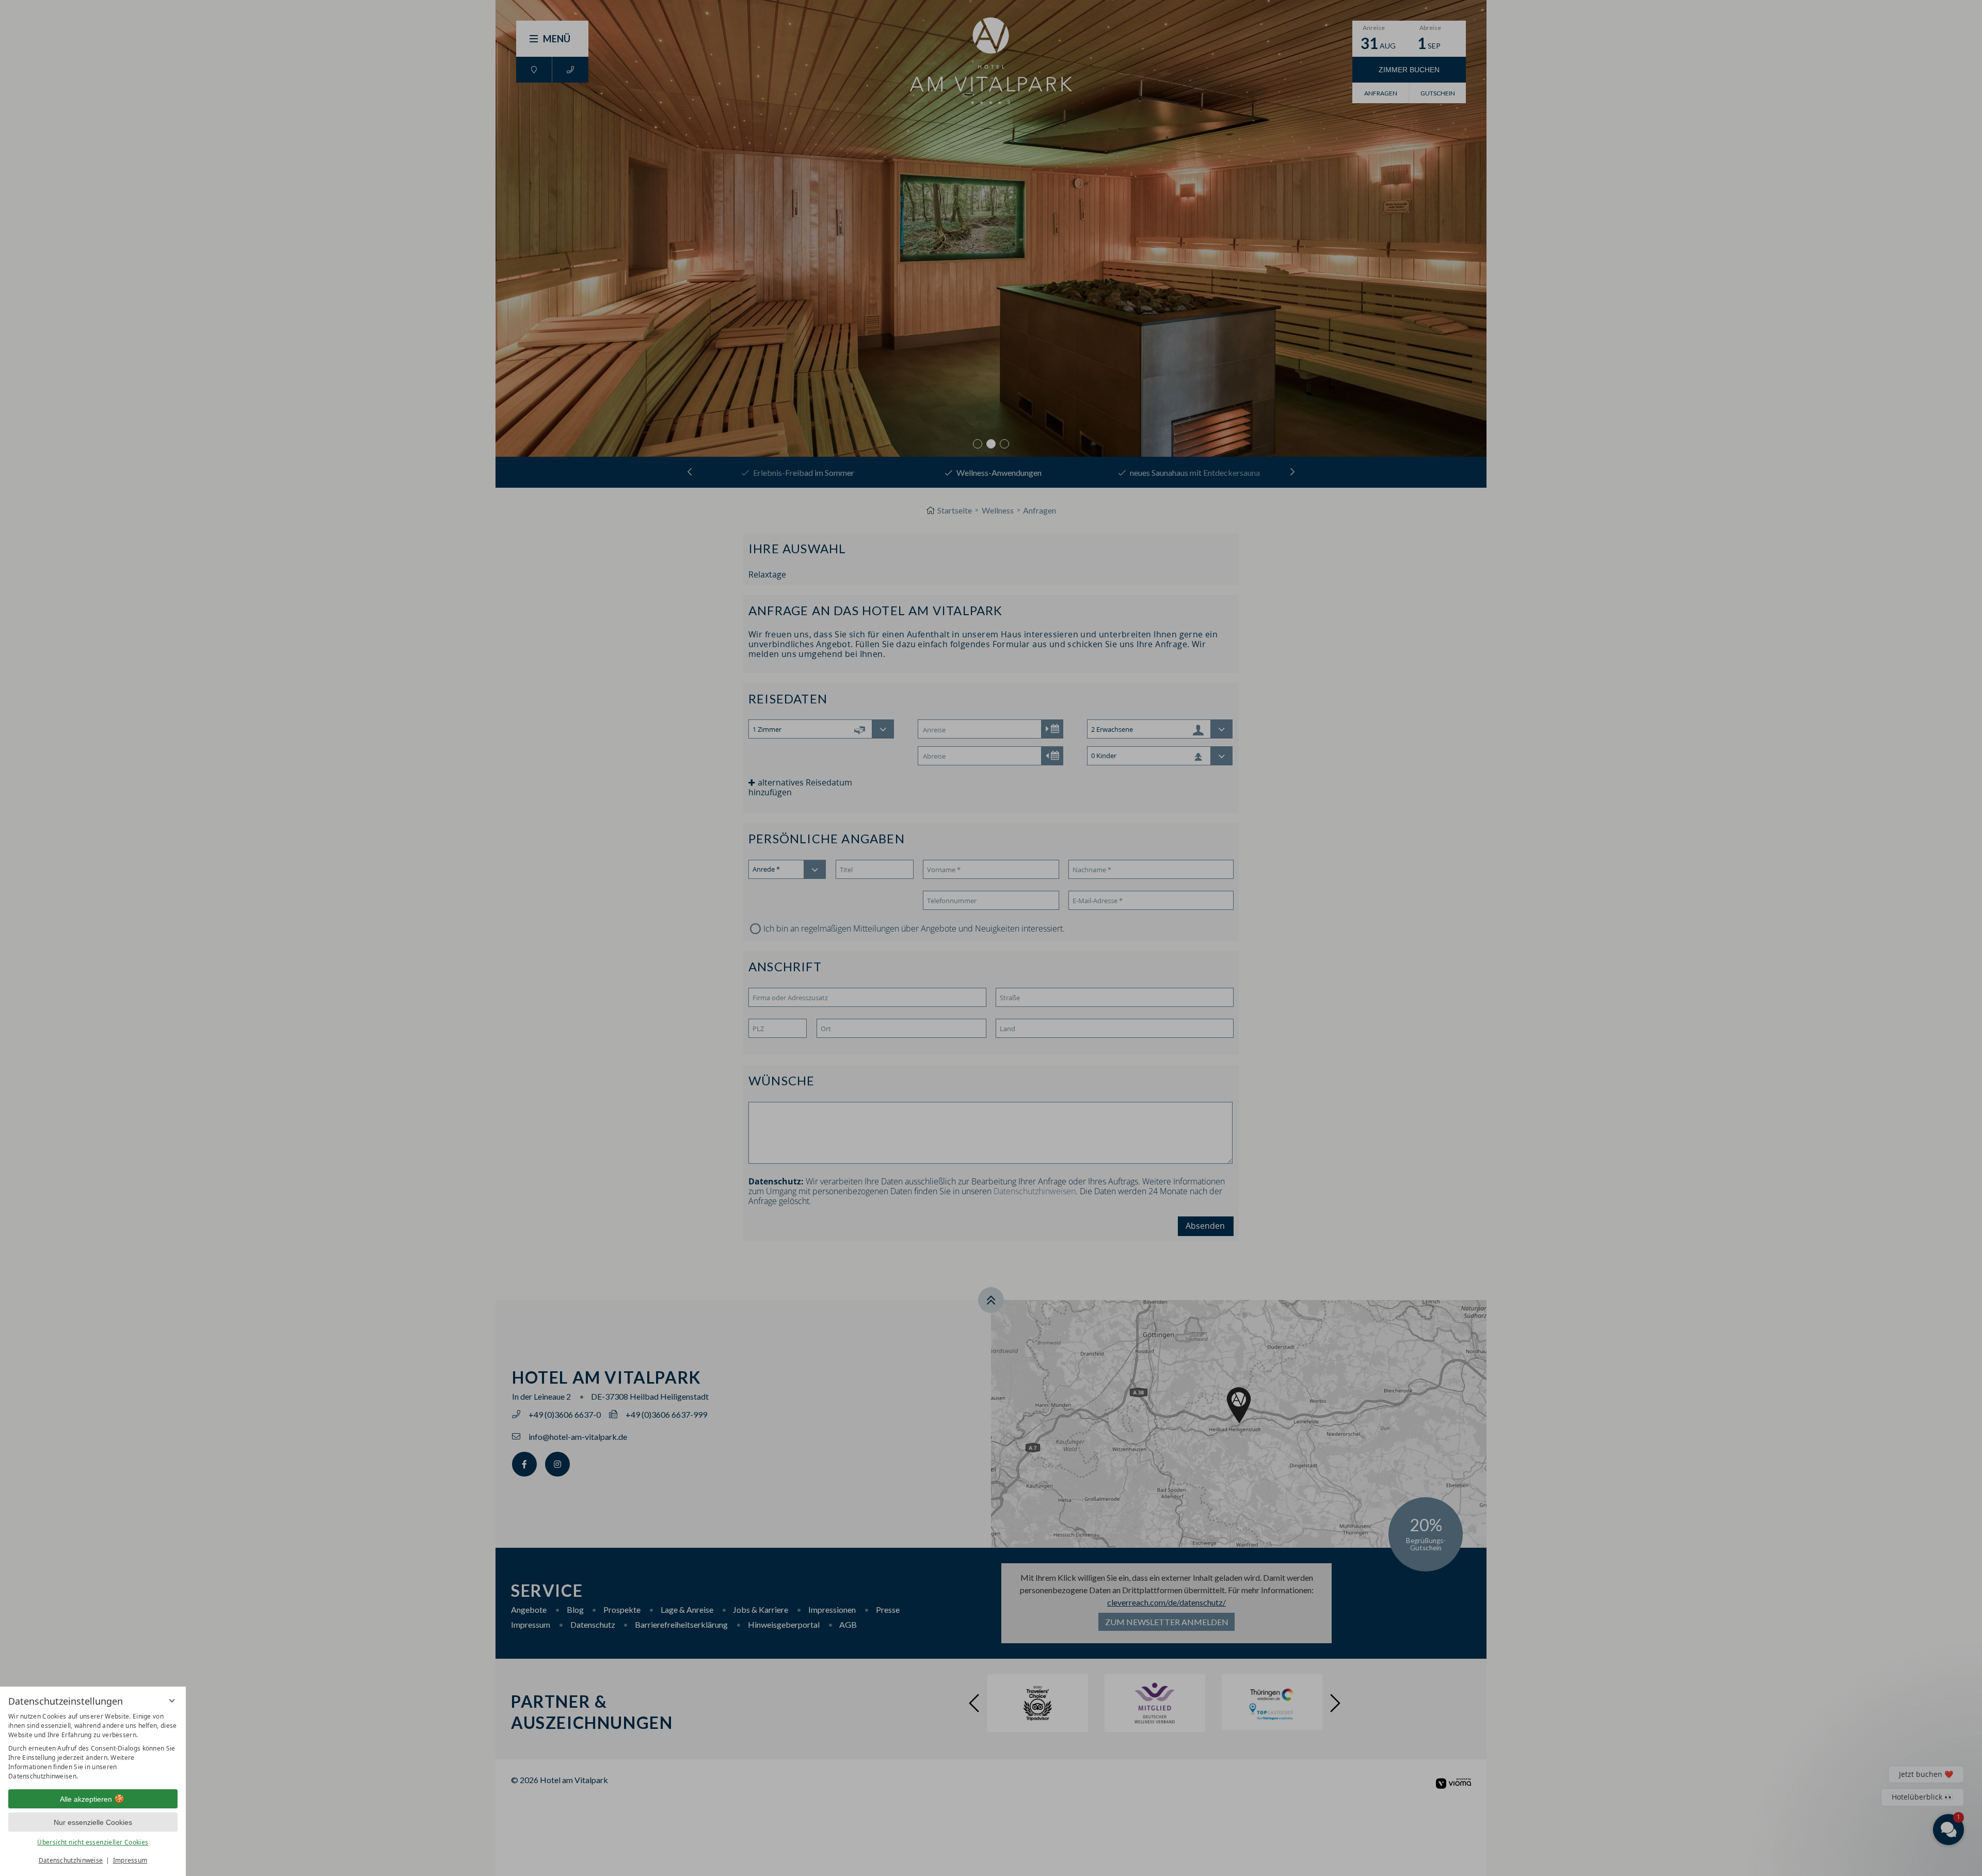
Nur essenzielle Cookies (93, 1822)
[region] (93, 1746)
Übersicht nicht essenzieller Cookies (93, 1842)
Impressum (130, 1860)
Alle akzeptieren (86, 1799)
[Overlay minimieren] (172, 1701)
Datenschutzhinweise (71, 1860)
